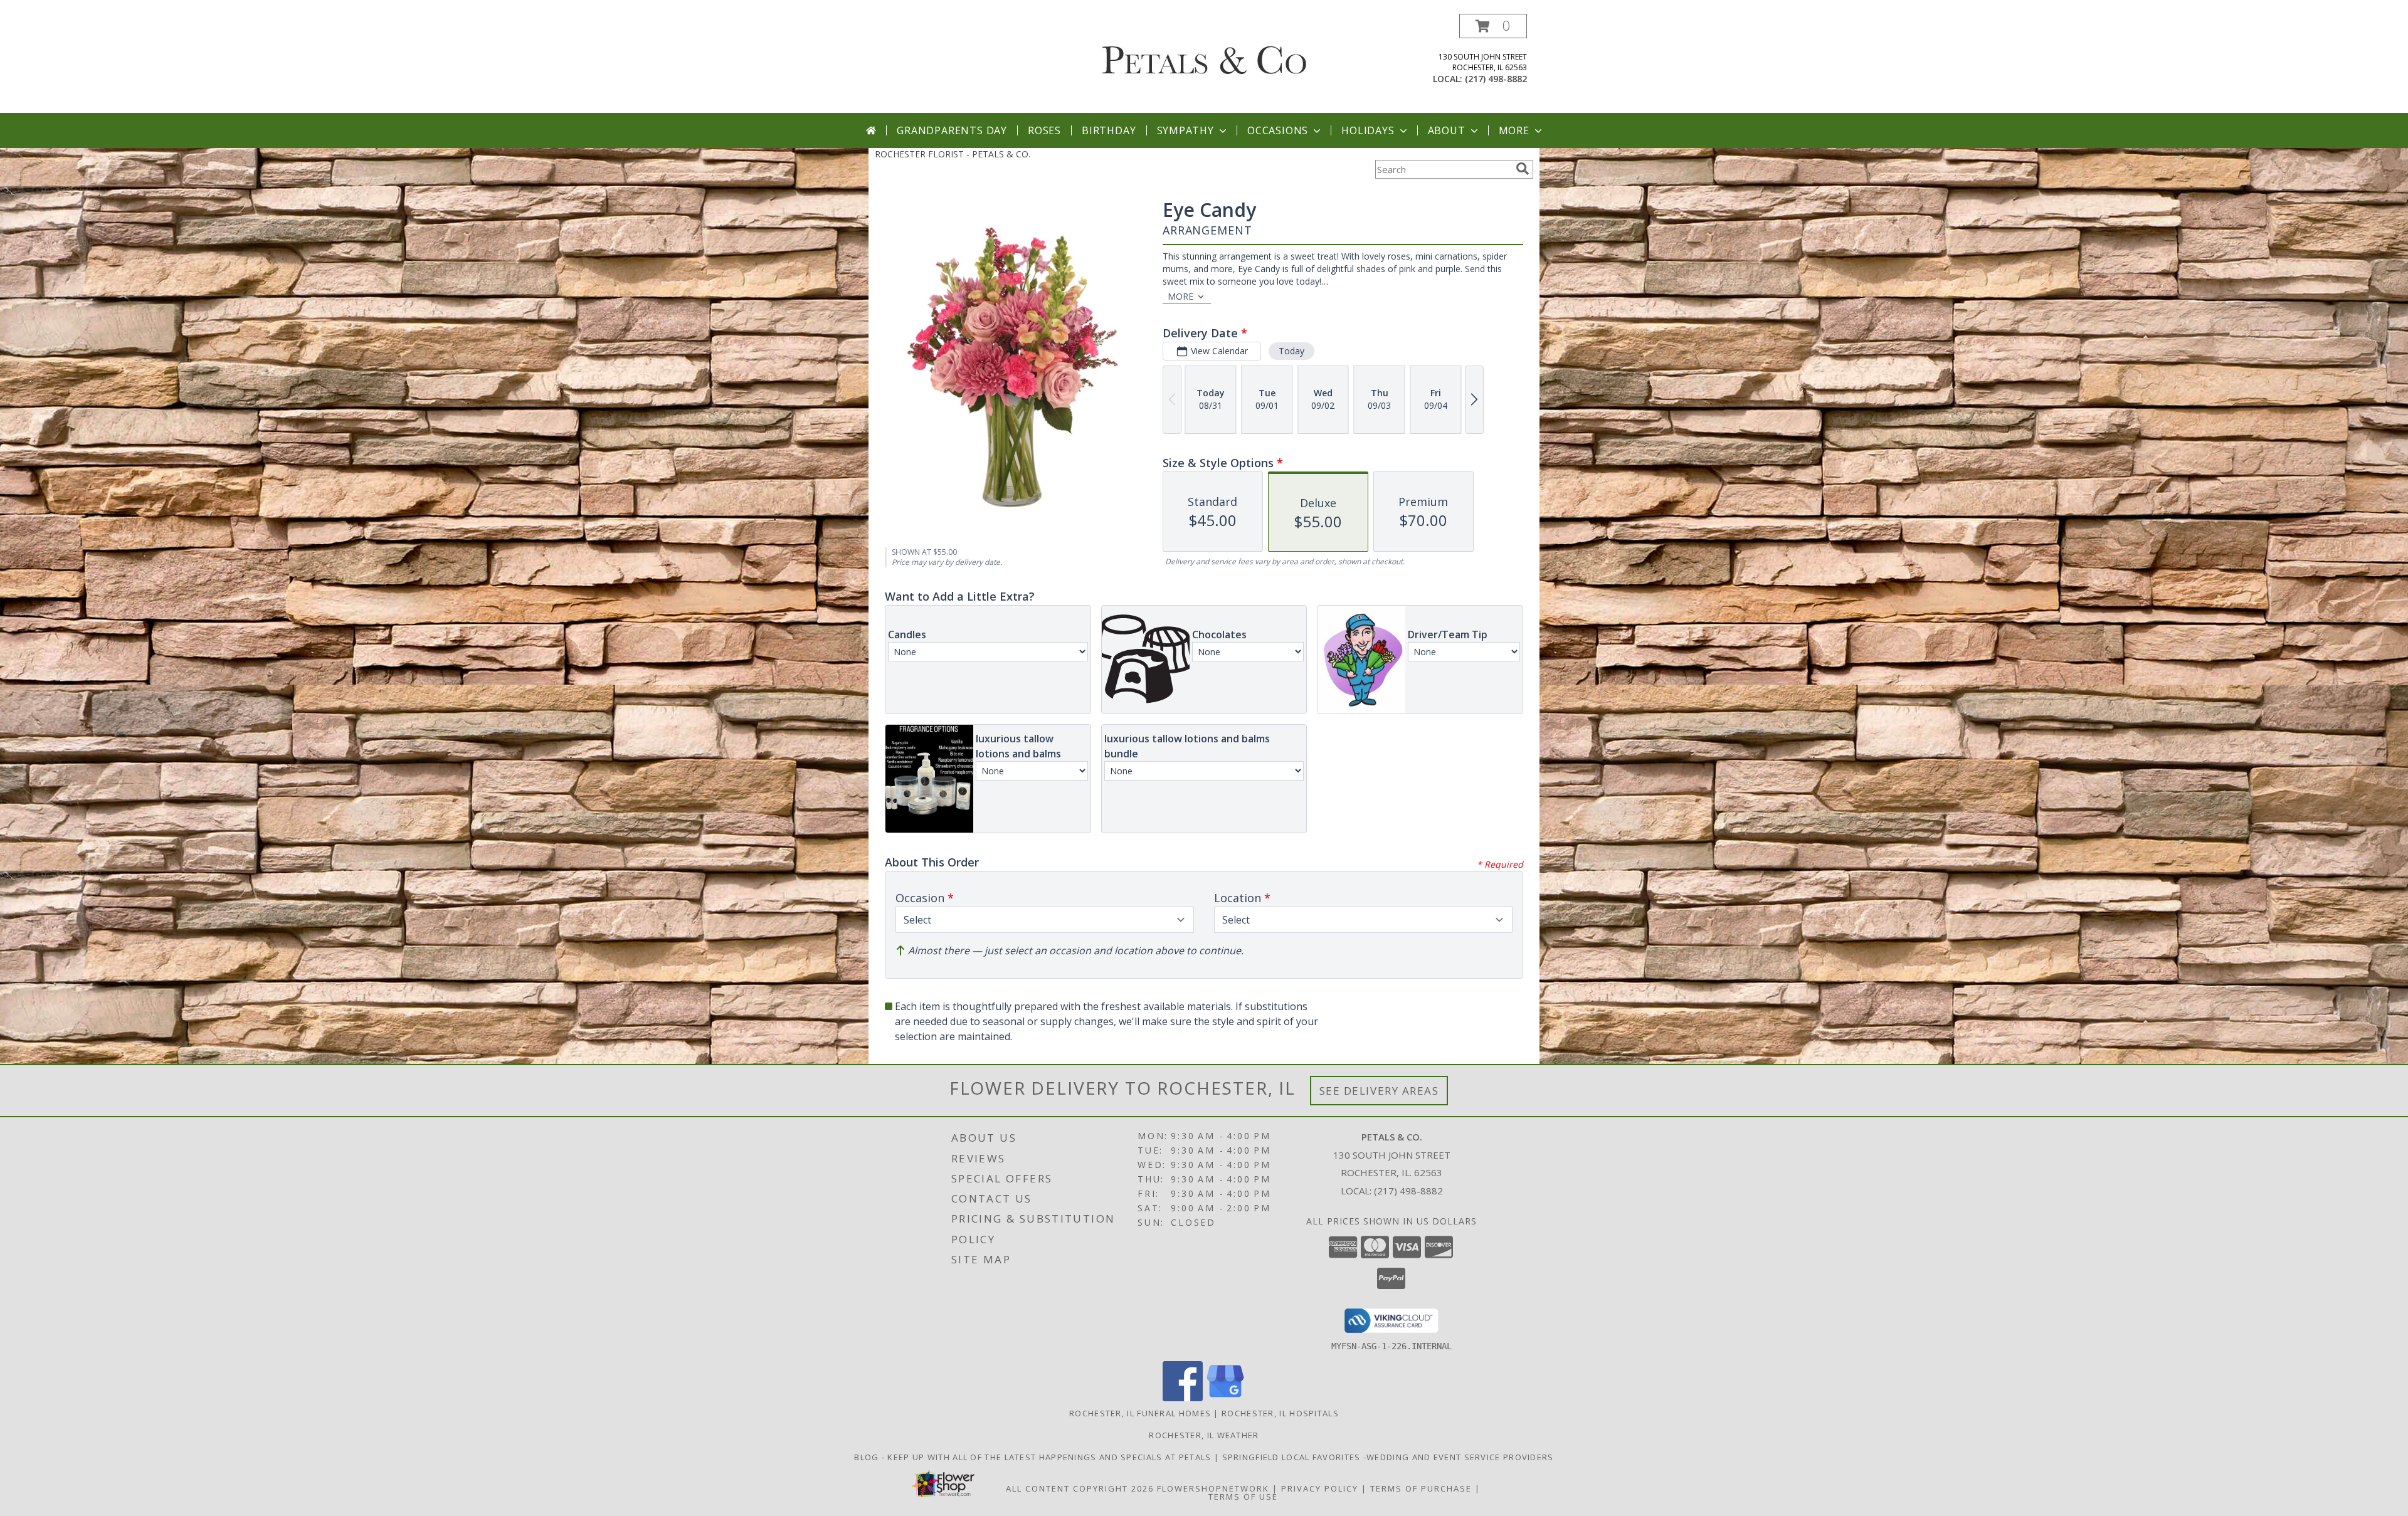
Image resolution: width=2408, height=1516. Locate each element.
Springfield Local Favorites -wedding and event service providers (1388, 1457)
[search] (1523, 169)
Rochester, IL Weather (1204, 1435)
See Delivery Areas (1379, 1091)
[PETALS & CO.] (1204, 52)
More (1514, 130)
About (1447, 130)
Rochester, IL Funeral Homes (1140, 1413)
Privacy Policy (1320, 1488)
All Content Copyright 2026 (1080, 1488)
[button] (1493, 26)
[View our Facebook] (1183, 1398)
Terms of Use (1243, 1497)
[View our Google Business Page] (1225, 1398)
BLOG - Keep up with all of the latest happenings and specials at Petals (1034, 1457)
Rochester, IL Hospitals (1280, 1413)
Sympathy (1186, 130)
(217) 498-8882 (1496, 79)
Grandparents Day (952, 130)
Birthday (1109, 130)
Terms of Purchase (1421, 1488)
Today (1291, 351)
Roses (1044, 130)
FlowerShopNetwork (1213, 1488)
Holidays (1368, 130)
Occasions (1278, 130)
